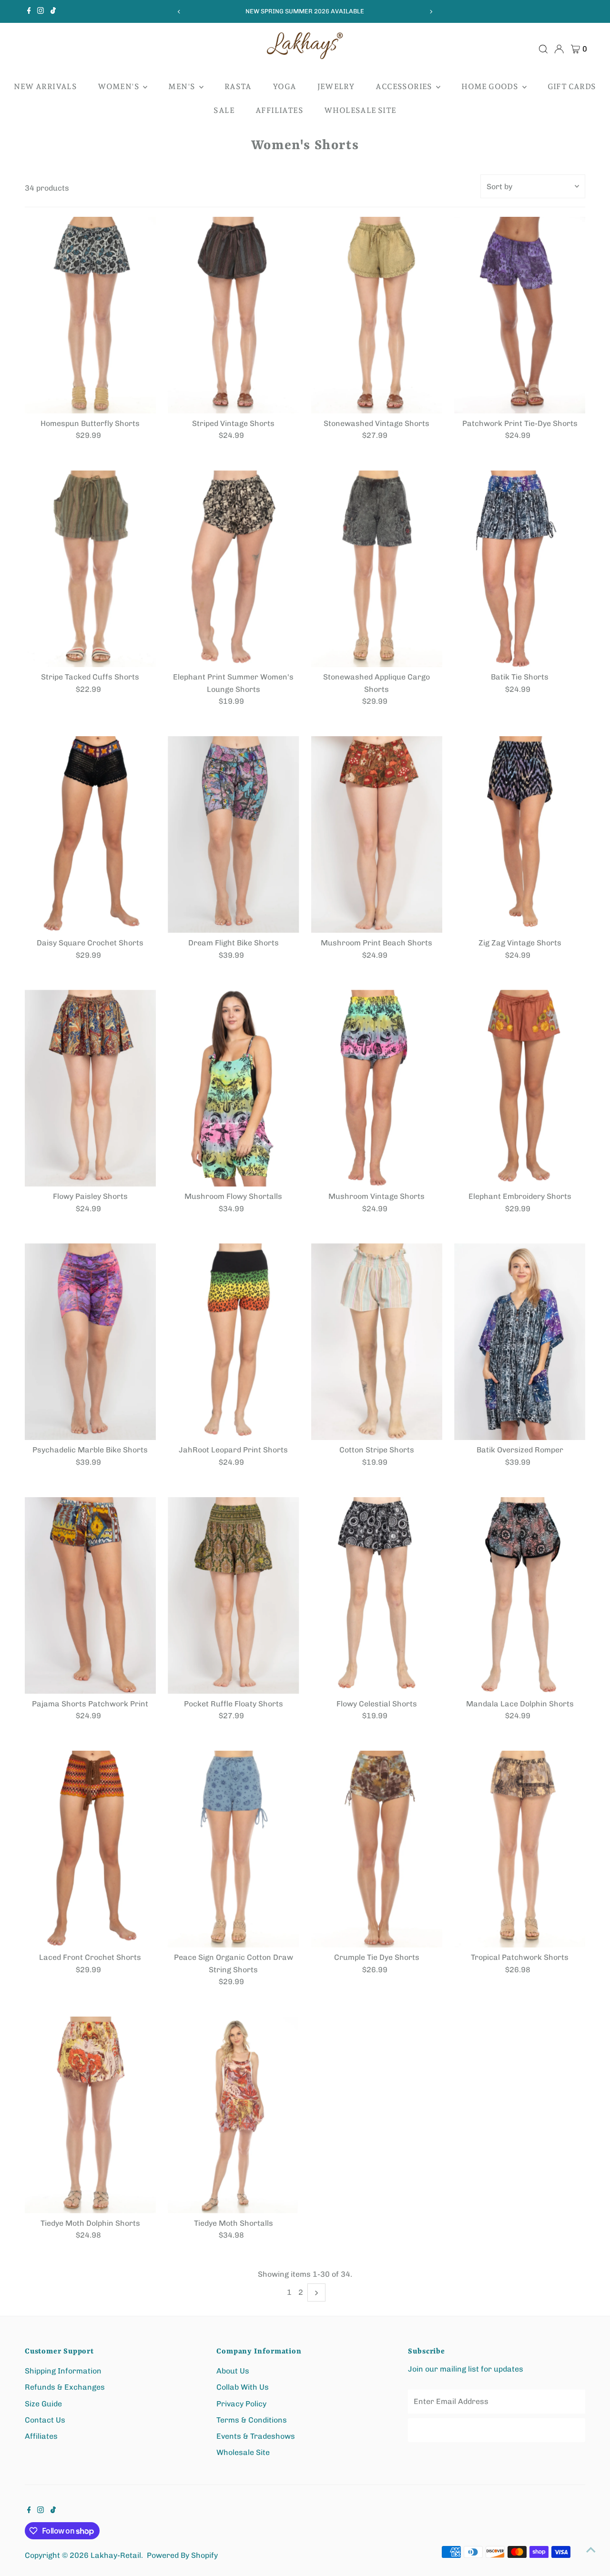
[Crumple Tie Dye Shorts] (377, 1849)
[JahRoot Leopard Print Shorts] (233, 1342)
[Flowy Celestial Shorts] (377, 1596)
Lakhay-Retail (116, 2555)
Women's (119, 86)
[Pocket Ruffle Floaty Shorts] (233, 1596)
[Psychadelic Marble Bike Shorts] (90, 1342)
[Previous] (179, 12)
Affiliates (279, 110)
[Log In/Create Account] (559, 49)
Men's (182, 86)
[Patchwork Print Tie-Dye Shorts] (520, 315)
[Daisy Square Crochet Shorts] (90, 835)
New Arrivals (45, 86)
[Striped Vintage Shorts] (233, 315)
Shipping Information (63, 2371)
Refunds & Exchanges (65, 2387)
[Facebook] (29, 11)
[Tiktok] (53, 11)
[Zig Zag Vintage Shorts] (520, 835)
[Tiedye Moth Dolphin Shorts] (90, 2115)
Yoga (285, 86)
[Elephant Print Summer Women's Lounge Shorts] (233, 569)
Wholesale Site (360, 110)
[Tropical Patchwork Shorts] (520, 1849)
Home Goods (490, 86)
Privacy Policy (241, 2404)
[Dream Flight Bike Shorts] (233, 835)
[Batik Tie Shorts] (520, 569)
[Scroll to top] (591, 2550)
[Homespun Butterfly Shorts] (90, 315)
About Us (233, 2371)
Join (497, 2430)
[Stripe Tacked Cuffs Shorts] (90, 569)
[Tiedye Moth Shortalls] (233, 2115)
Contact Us (45, 2420)
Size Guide (43, 2404)
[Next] (431, 12)
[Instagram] (41, 11)
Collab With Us (243, 2387)
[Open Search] (543, 49)
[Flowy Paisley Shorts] (90, 1088)
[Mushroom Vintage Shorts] (377, 1088)
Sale (224, 110)
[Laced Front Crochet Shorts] (90, 1849)
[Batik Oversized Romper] (520, 1342)
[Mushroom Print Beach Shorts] (377, 835)
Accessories (405, 86)
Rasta (238, 86)
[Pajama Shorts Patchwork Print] (90, 1596)
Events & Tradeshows (256, 2436)
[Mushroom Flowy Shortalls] (233, 1088)
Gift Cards (572, 86)
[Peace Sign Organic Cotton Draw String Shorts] (233, 1849)
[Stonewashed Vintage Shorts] (377, 315)
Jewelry (336, 86)
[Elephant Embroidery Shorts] (520, 1088)
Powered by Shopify (182, 2555)
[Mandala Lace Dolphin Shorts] (520, 1596)
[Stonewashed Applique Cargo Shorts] (377, 569)
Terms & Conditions (252, 2420)
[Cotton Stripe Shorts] (377, 1342)
